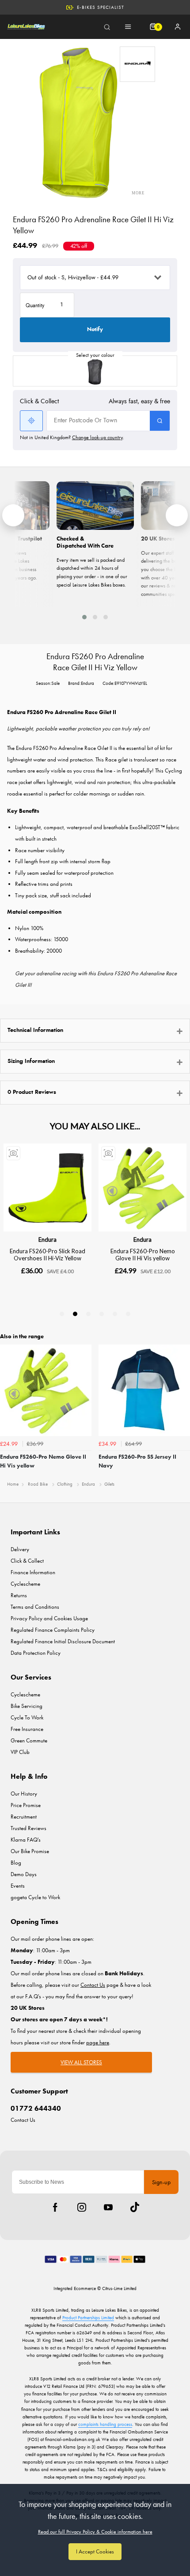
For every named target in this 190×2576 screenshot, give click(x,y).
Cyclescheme (25, 1584)
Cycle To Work (27, 1717)
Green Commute (29, 1740)
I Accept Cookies (95, 2551)
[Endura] (137, 64)
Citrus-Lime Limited (119, 2288)
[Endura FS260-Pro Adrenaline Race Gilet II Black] (95, 371)
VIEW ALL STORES (81, 2062)
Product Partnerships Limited (88, 2317)
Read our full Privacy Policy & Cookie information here (95, 2532)
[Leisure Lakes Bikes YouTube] (108, 2207)
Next (182, 1410)
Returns (19, 1595)
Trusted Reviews (28, 1828)
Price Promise (26, 1805)
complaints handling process (105, 2424)
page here (98, 2042)
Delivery (20, 1549)
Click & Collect (27, 1561)
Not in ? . (72, 437)
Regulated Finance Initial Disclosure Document (63, 1641)
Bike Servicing (27, 1706)
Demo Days (24, 1874)
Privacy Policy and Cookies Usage (49, 1618)
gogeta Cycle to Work (35, 1897)
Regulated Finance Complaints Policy (53, 1630)
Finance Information (33, 1572)
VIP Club (20, 1752)
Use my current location (31, 421)
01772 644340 (36, 2108)
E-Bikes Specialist (101, 7)
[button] (84, 617)
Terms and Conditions (35, 1607)
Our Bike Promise (30, 1851)
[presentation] (13, 515)
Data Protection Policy (36, 1653)
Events (18, 1886)
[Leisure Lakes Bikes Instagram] (82, 2207)
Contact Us (23, 2120)
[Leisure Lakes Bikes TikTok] (135, 2207)
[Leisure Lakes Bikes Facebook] (55, 2207)
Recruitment (24, 1817)
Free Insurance (27, 1729)
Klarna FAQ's (26, 1840)
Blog (16, 1863)
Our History (24, 1794)
